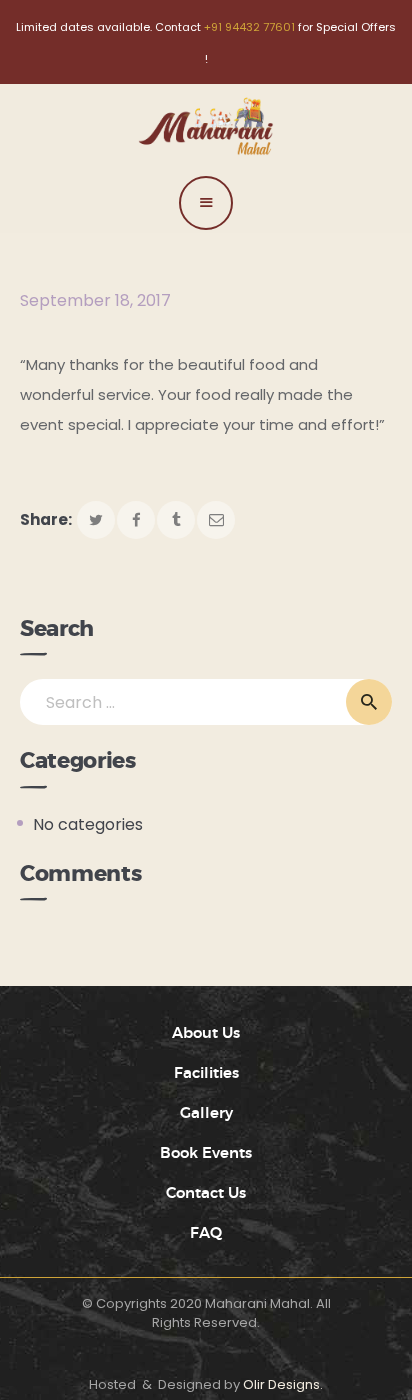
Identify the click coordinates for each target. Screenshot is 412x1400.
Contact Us (206, 1193)
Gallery (206, 1113)
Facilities (206, 1073)
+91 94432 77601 (249, 27)
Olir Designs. (283, 1384)
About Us (206, 1033)
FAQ (206, 1233)
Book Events (206, 1153)
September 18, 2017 (95, 300)
